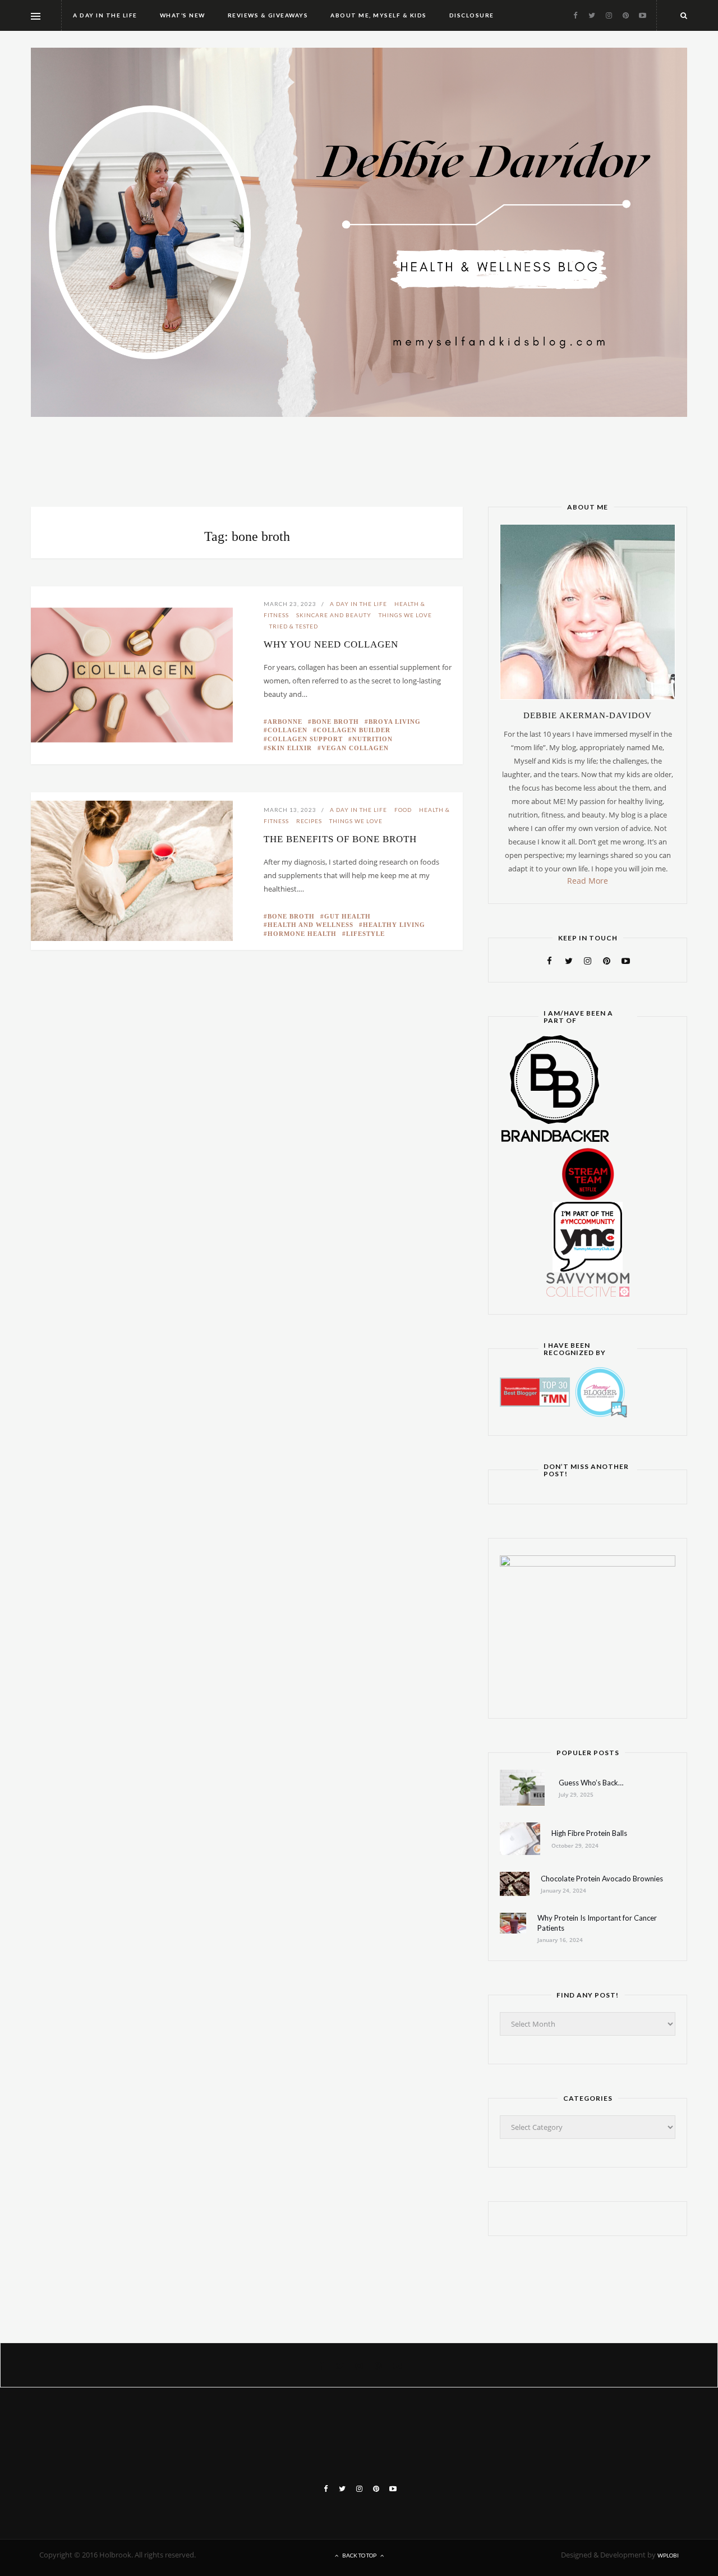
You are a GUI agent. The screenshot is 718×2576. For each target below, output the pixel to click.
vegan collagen (355, 748)
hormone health (302, 934)
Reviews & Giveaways (268, 15)
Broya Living (395, 722)
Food (403, 810)
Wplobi (668, 2555)
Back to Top (359, 2555)
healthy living (394, 925)
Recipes (309, 821)
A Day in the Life (358, 604)
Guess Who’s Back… (591, 1783)
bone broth (335, 722)
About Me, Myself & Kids (379, 15)
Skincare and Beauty (334, 615)
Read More (588, 881)
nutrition (372, 739)
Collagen (287, 730)
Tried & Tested (294, 626)
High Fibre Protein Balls (589, 1833)
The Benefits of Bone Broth (340, 839)
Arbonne (285, 722)
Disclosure (472, 15)
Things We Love (405, 615)
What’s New (183, 15)
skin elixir (290, 748)
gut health (348, 916)
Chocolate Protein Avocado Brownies (602, 1879)
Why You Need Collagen (331, 644)
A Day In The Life (105, 15)
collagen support (305, 739)
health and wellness (310, 925)
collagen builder (354, 730)
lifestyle (365, 934)
